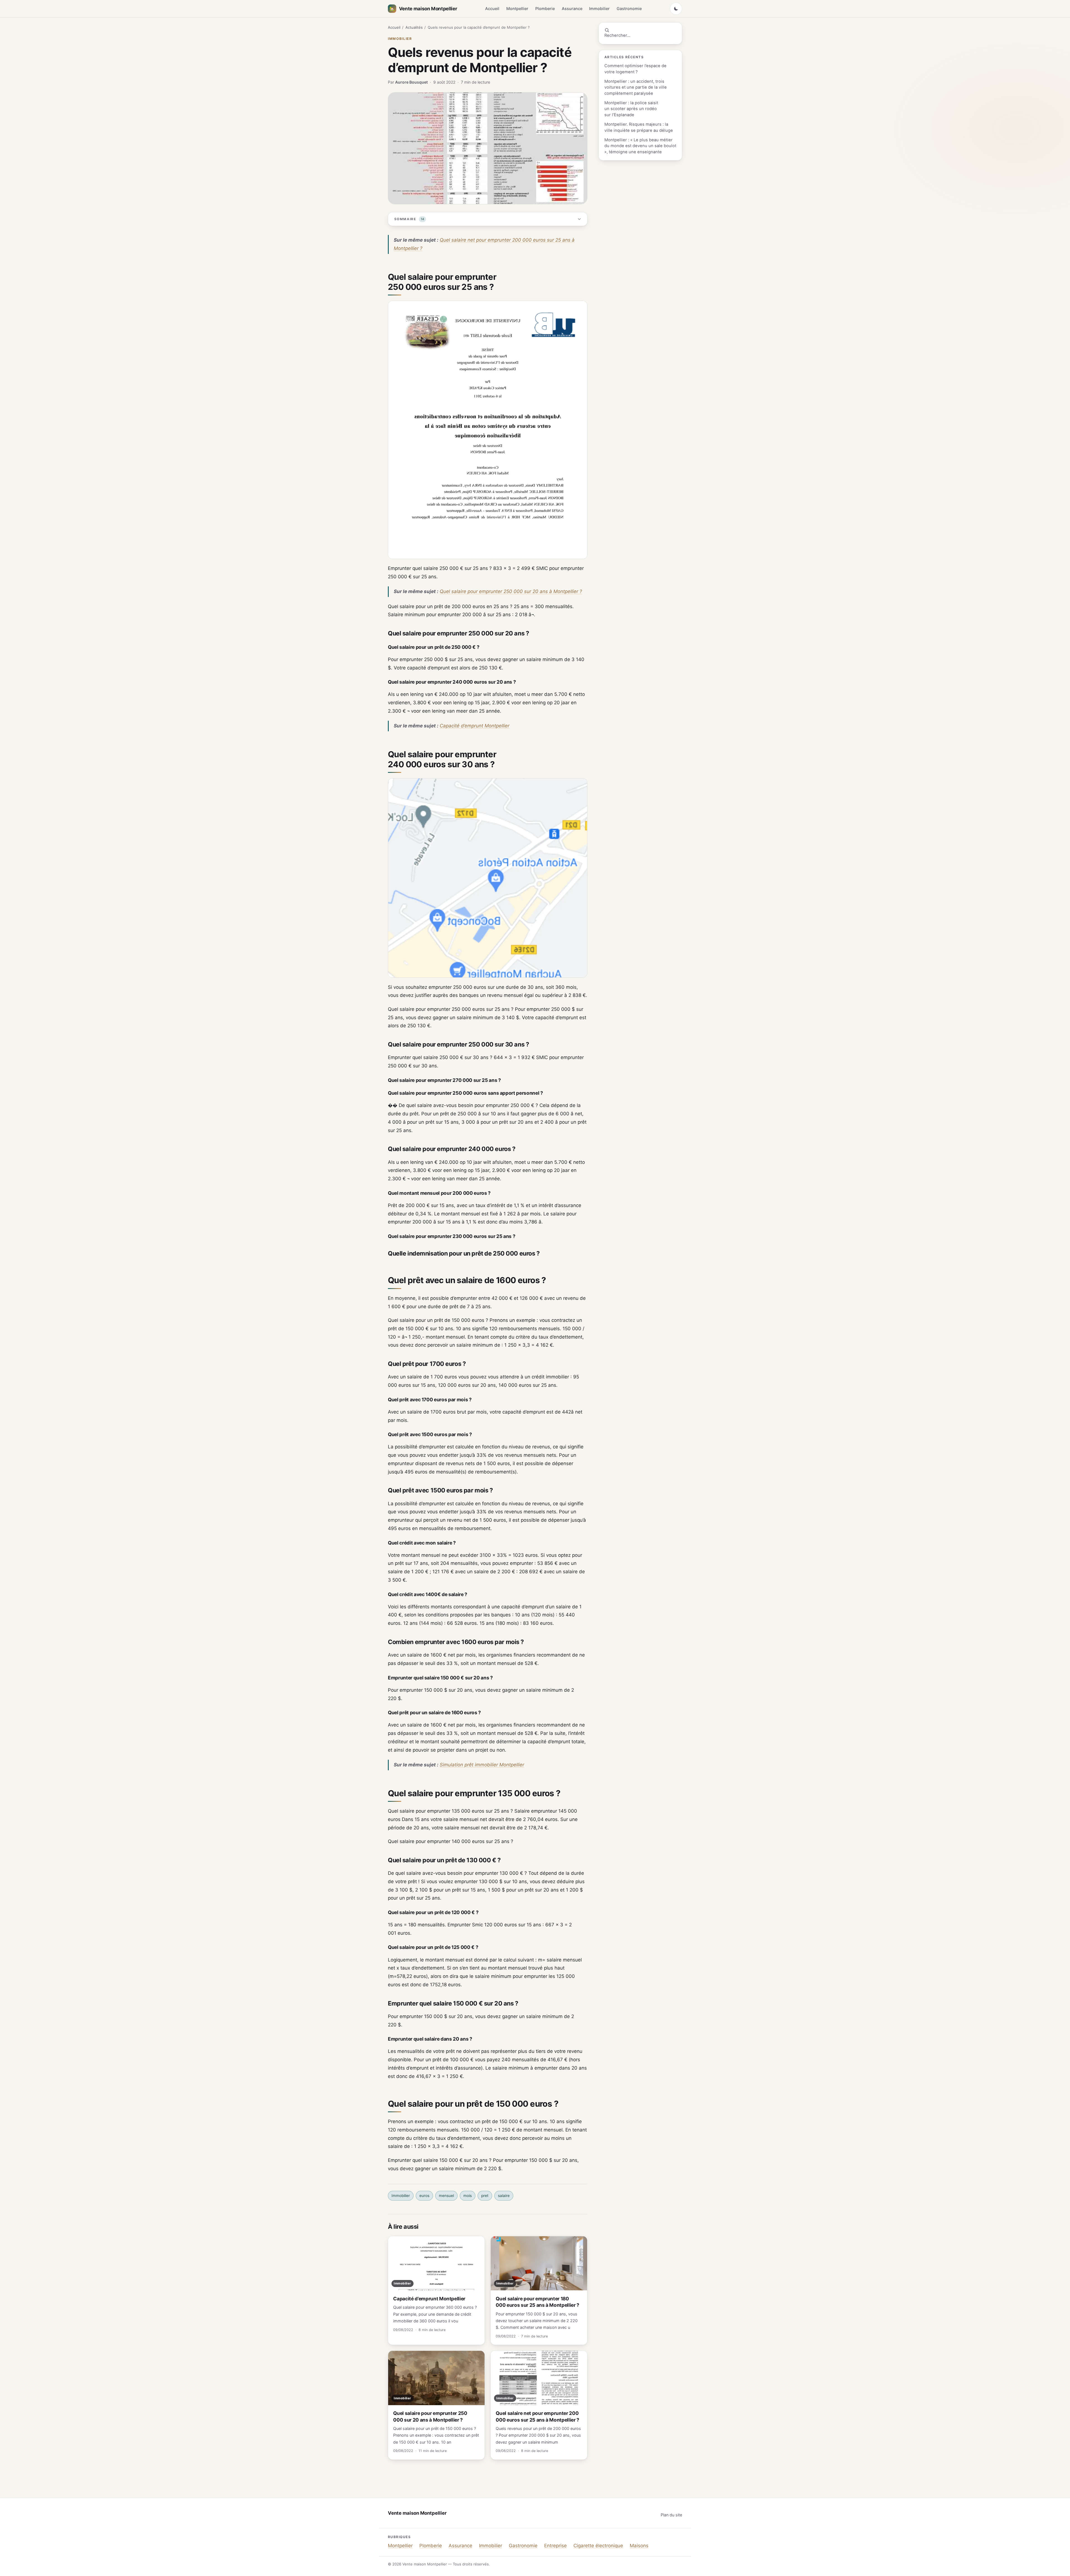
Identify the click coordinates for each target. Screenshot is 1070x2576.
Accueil (492, 9)
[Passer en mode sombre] (676, 9)
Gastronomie (629, 9)
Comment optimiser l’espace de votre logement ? (635, 69)
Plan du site (671, 2515)
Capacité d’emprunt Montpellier (475, 726)
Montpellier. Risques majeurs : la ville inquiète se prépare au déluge (639, 127)
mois (468, 2196)
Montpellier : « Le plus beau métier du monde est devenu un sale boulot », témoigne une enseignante (640, 146)
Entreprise (555, 2546)
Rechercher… (617, 35)
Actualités (414, 27)
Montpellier (517, 9)
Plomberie (545, 9)
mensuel (446, 2196)
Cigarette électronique (598, 2546)
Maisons (639, 2546)
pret (485, 2196)
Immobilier (599, 9)
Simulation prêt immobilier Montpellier (482, 1765)
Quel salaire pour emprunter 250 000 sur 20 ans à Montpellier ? (511, 591)
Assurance (572, 9)
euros (424, 2196)
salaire (504, 2196)
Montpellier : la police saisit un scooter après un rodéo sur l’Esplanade (631, 109)
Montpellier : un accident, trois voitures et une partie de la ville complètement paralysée (636, 87)
